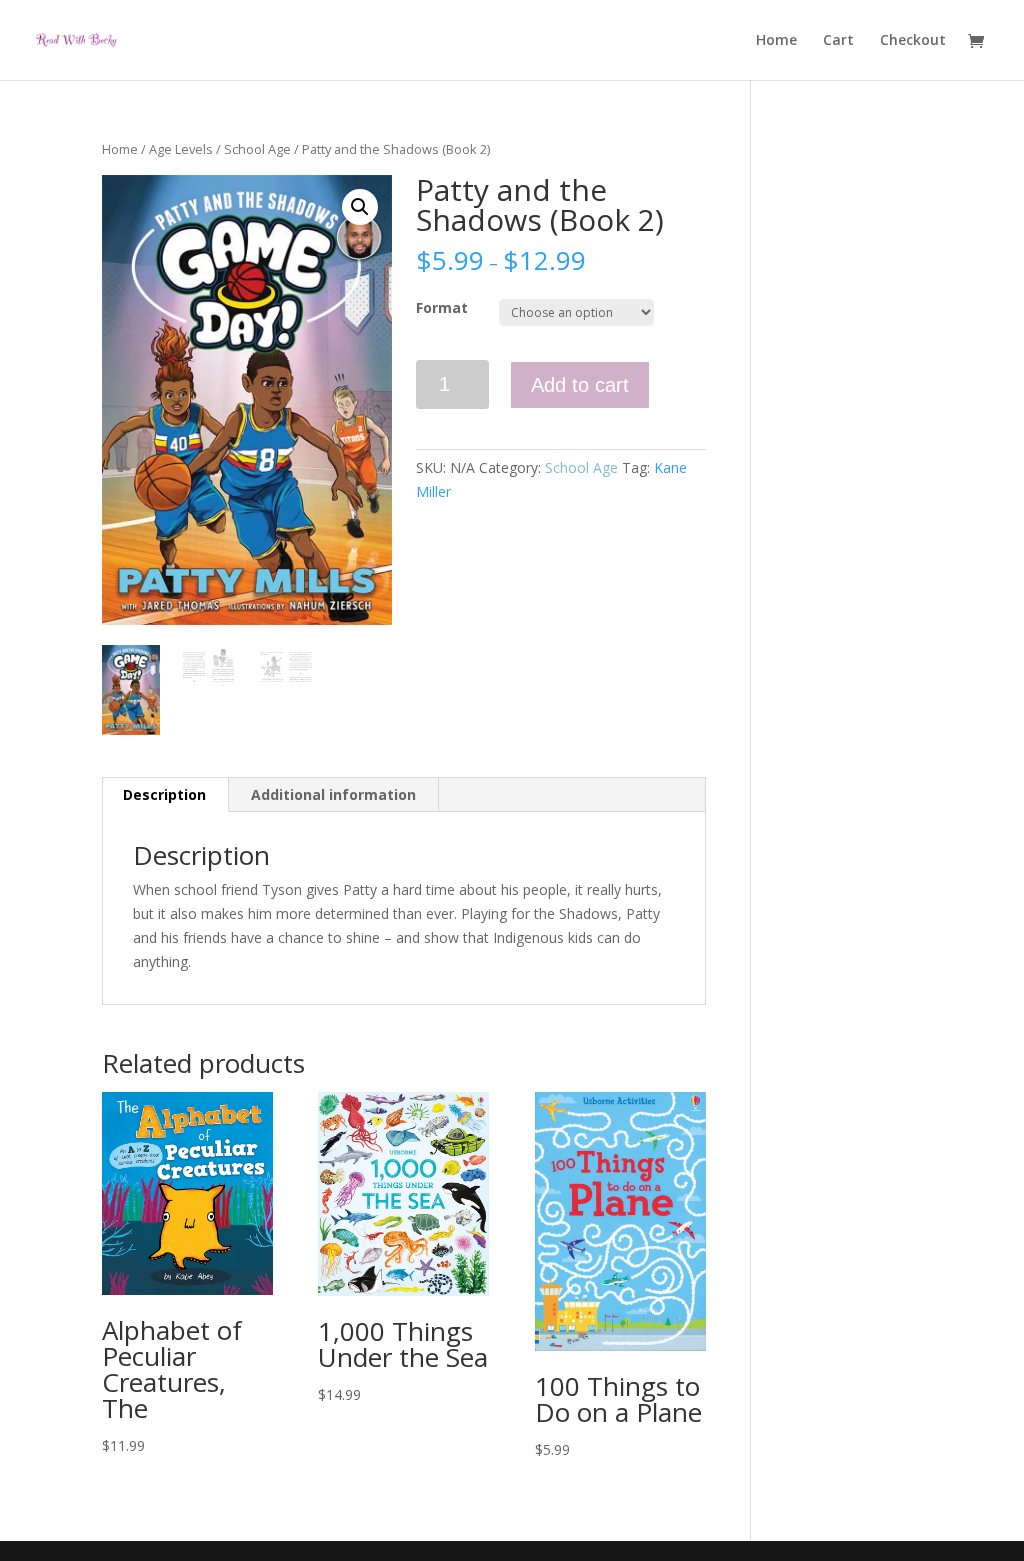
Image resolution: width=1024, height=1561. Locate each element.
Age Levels (181, 149)
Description (164, 794)
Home (776, 41)
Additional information (333, 794)
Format (442, 307)
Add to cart (580, 385)
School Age (257, 149)
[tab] (165, 795)
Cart (838, 41)
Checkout (913, 41)
